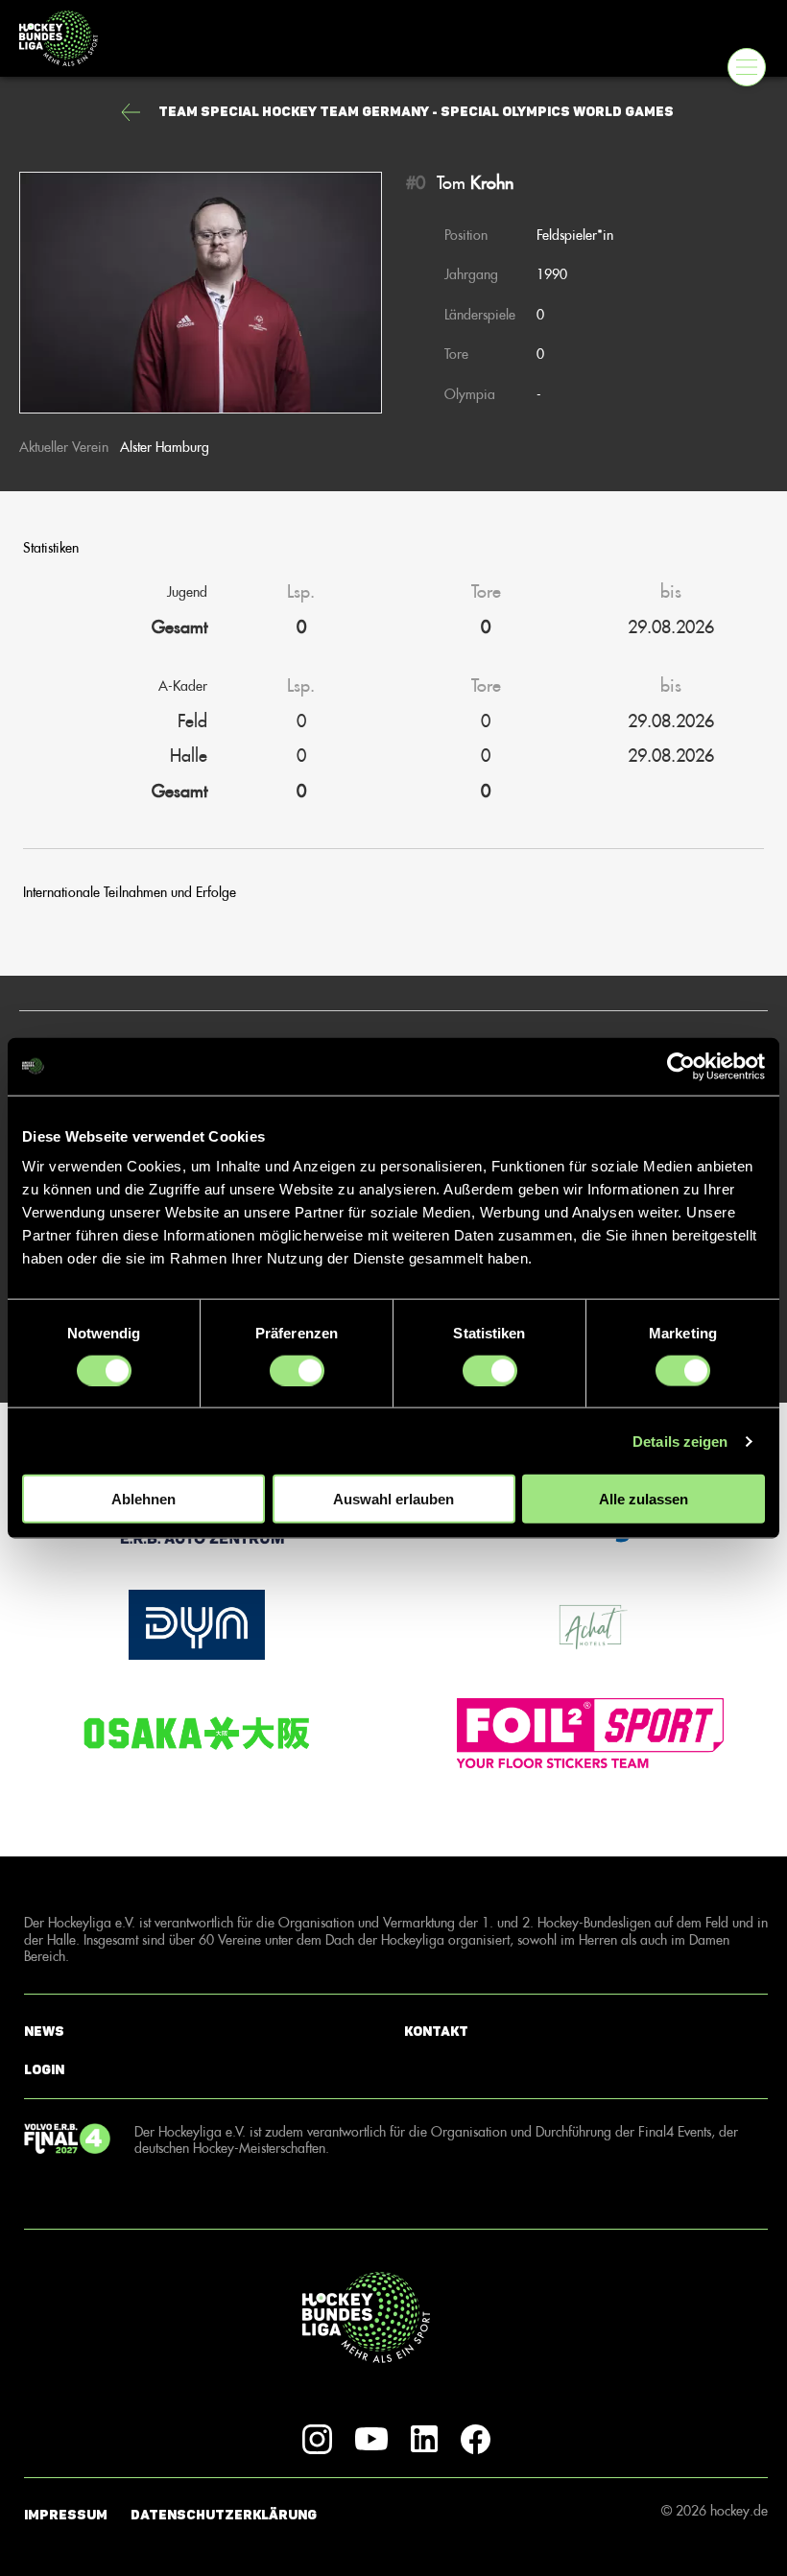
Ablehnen (143, 1499)
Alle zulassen (644, 1499)
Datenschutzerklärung (224, 2515)
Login (44, 2070)
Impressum (66, 2515)
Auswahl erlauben (393, 1499)
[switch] (297, 1370)
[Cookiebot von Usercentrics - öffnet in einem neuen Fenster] (681, 1066)
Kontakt (436, 2032)
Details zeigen (680, 1441)
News (44, 2032)
